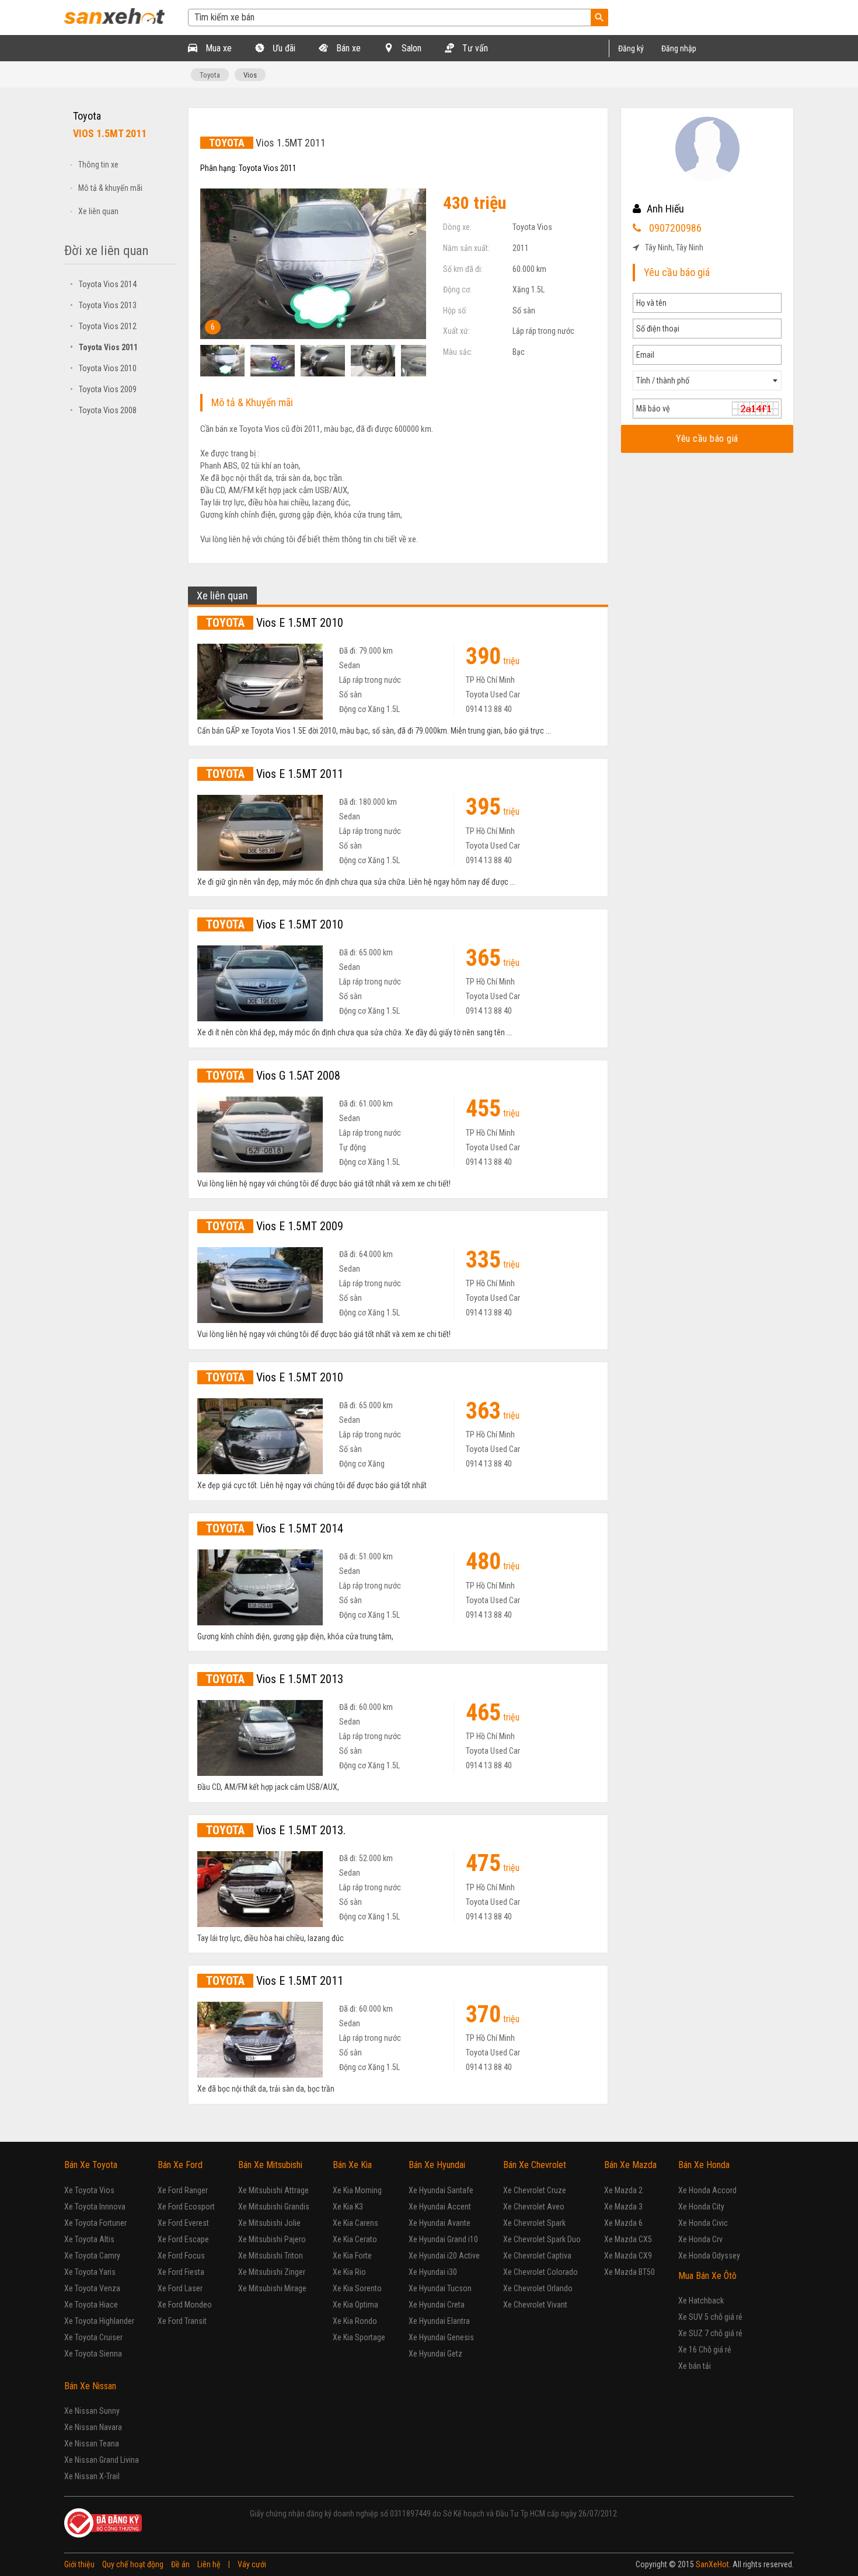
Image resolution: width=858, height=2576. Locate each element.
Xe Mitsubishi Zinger (272, 2272)
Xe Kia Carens (355, 2223)
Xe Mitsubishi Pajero (272, 2239)
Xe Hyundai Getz (435, 2354)
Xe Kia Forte (352, 2256)
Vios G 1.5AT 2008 (273, 1076)
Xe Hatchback (701, 2301)
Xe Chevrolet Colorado (540, 2272)
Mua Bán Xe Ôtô (707, 2276)
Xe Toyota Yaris (90, 2272)
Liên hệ (209, 2564)
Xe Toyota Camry (92, 2256)
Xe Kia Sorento (357, 2288)
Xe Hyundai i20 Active (444, 2256)
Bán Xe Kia (352, 2165)
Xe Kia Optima (355, 2305)
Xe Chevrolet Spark (534, 2223)
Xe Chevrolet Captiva (537, 2256)
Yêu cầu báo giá (707, 439)
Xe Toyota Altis (89, 2239)
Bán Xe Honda (704, 2165)
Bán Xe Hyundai (437, 2165)
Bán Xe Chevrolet (535, 2165)
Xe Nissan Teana (92, 2444)
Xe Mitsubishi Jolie (269, 2223)
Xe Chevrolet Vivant (535, 2305)
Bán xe (347, 48)
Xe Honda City (701, 2207)
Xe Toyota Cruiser (93, 2337)
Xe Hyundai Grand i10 (443, 2239)
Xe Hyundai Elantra (439, 2321)
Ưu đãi (283, 48)
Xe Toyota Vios (89, 2190)
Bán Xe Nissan (90, 2386)
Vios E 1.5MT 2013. (276, 1830)
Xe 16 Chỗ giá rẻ (705, 2350)
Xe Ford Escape (183, 2239)
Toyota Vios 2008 (103, 410)
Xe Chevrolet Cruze (535, 2190)
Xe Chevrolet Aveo (534, 2207)
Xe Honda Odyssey (709, 2256)
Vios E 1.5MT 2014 (275, 1528)
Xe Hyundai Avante (440, 2223)
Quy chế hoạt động (133, 2564)
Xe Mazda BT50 (629, 2272)
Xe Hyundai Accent (440, 2207)
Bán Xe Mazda (630, 2165)
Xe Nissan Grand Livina (102, 2460)
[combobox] (707, 381)
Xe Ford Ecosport (186, 2207)
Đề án (180, 2564)
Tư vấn (474, 48)
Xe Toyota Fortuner (95, 2223)
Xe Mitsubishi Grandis (274, 2207)
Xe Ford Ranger (183, 2190)
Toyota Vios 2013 (103, 305)
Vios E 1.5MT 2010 (275, 623)
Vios (250, 75)
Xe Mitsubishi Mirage (272, 2288)
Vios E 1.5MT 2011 (275, 774)
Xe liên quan (98, 211)
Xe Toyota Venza (92, 2288)
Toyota (210, 75)
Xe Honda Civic (703, 2223)
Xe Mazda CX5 (628, 2239)
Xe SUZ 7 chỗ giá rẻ (710, 2333)
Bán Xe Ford (180, 2165)
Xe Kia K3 (348, 2207)
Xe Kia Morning (357, 2190)
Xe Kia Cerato (355, 2239)
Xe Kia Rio (349, 2272)
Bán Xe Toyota (91, 2165)
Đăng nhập (679, 48)
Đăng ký (631, 48)
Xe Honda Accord (707, 2190)
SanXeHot (712, 2564)
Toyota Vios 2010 (103, 368)
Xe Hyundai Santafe (441, 2190)
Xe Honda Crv (700, 2239)
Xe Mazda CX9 (628, 2256)
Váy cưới (252, 2564)
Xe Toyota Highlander (99, 2321)
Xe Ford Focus (181, 2256)
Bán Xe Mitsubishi (270, 2165)
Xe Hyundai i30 (433, 2272)
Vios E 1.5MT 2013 (275, 1679)
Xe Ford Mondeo (185, 2305)
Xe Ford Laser (180, 2288)
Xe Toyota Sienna (93, 2354)
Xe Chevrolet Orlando (538, 2288)
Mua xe (217, 48)
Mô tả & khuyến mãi (110, 188)
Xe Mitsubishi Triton (271, 2256)
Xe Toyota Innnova (95, 2207)
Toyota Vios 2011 (104, 347)
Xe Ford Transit (182, 2321)
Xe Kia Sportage (359, 2337)
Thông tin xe (98, 165)
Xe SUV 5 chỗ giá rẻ (710, 2317)
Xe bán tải (695, 2366)
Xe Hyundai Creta (437, 2305)
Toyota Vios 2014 (103, 284)
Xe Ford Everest (183, 2223)
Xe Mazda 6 (623, 2223)
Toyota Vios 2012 (103, 326)
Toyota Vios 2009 (103, 389)
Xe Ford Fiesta (181, 2272)
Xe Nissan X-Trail (92, 2476)
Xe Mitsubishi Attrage (273, 2190)
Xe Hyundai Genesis (441, 2337)
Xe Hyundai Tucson (440, 2288)
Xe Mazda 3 (623, 2207)
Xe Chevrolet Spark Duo (542, 2239)
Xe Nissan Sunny (92, 2411)
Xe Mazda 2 (623, 2190)
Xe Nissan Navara (93, 2427)
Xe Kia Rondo (355, 2321)
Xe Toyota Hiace (91, 2305)
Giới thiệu (79, 2564)
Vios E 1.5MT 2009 (275, 1226)
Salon (410, 48)
